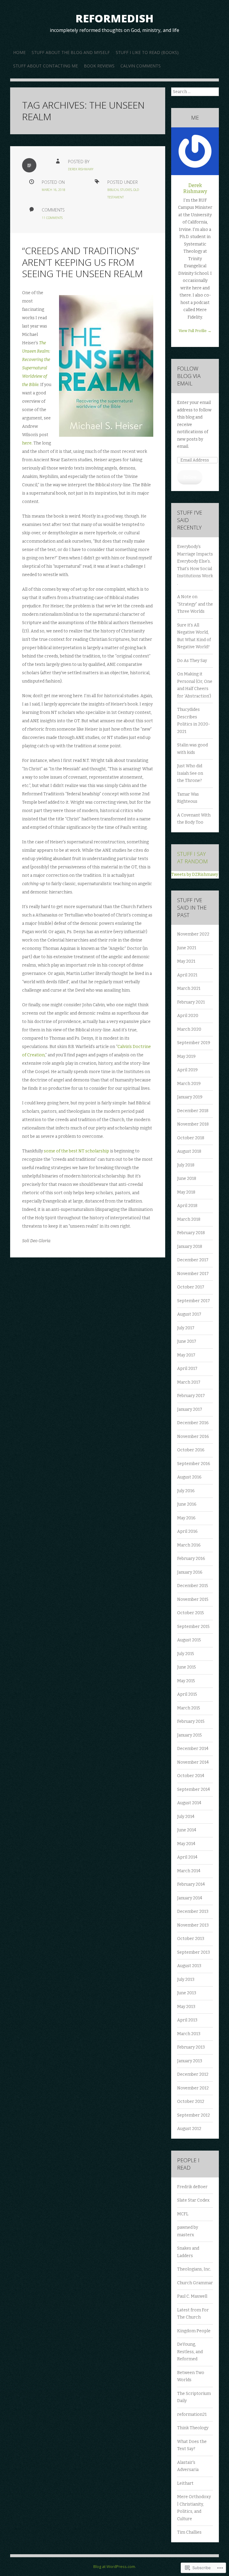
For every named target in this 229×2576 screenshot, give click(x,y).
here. (27, 443)
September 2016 (194, 1464)
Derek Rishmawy (81, 169)
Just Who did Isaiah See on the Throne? (190, 773)
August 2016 (189, 1477)
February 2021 (191, 1002)
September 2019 (194, 1043)
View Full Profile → (195, 331)
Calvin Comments (141, 66)
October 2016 (191, 1450)
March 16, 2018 (54, 190)
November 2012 (193, 2088)
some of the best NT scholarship (77, 1151)
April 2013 (187, 2020)
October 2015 (191, 1613)
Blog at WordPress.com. (115, 2566)
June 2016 (187, 1504)
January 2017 (190, 1409)
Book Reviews (99, 66)
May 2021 (186, 961)
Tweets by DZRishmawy (195, 875)
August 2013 (189, 1966)
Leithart (185, 2483)
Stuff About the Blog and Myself (71, 52)
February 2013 (191, 2047)
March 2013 (189, 2034)
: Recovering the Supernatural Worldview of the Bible (36, 368)
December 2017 (193, 1260)
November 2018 (193, 1124)
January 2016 (190, 1572)
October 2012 (191, 2102)
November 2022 (193, 934)
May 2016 (186, 1518)
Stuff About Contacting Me (45, 66)
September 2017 (194, 1301)
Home (19, 52)
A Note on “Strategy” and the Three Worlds (195, 604)
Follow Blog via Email (189, 376)
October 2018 (191, 1138)
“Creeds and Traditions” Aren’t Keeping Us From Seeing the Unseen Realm (82, 262)
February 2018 (191, 1233)
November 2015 (193, 1599)
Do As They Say (192, 661)
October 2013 (191, 1939)
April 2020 (188, 1016)
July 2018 (186, 1165)
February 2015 (191, 1721)
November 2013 (193, 1925)
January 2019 (190, 1097)
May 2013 (186, 2007)
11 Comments (52, 218)
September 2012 (194, 2115)
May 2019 (186, 1057)
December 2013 (193, 1911)
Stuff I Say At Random (192, 858)
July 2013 (186, 1980)
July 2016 (186, 1491)
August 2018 (189, 1151)
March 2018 (189, 1219)
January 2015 (189, 1735)
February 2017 (191, 1396)
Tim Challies (189, 2532)
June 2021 (187, 948)
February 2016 (191, 1559)
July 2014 (186, 1817)
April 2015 (187, 1694)
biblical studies (120, 190)
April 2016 (187, 1531)
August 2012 (189, 2129)
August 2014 (189, 1803)
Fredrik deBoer (192, 2187)
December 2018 (193, 1111)
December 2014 (193, 1749)
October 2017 (191, 1287)
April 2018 (187, 1206)
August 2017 (189, 1314)
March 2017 (189, 1382)
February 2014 (191, 1884)
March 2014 (189, 1871)
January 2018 (190, 1247)
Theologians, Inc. (194, 2269)
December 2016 (193, 1423)
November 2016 (193, 1437)
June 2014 (187, 1830)
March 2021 (189, 988)
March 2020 (189, 1029)
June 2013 (187, 1993)
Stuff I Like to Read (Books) (147, 52)
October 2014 (191, 1776)
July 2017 (186, 1328)
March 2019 (189, 1084)
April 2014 (187, 1857)
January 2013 (190, 2061)
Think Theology (193, 2428)
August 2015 (189, 1640)
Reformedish (114, 18)
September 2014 (194, 1789)
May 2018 (186, 1192)
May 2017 (186, 1355)
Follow (190, 477)
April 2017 (187, 1369)
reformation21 (192, 2414)
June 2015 (187, 1667)
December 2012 (193, 2074)
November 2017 (193, 1274)
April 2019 (187, 1070)
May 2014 (186, 1844)
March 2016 (189, 1545)
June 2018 (187, 1179)
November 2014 (193, 1762)
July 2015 (186, 1654)
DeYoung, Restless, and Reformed (190, 2352)
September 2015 (193, 1627)
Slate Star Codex (193, 2200)
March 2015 (189, 1708)
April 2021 (187, 975)
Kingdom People (194, 2331)
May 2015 (186, 1681)
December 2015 (193, 1586)
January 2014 (190, 1898)
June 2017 (187, 1341)
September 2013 (194, 1952)
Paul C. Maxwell (192, 2296)
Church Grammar (195, 2283)
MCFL (183, 2214)
